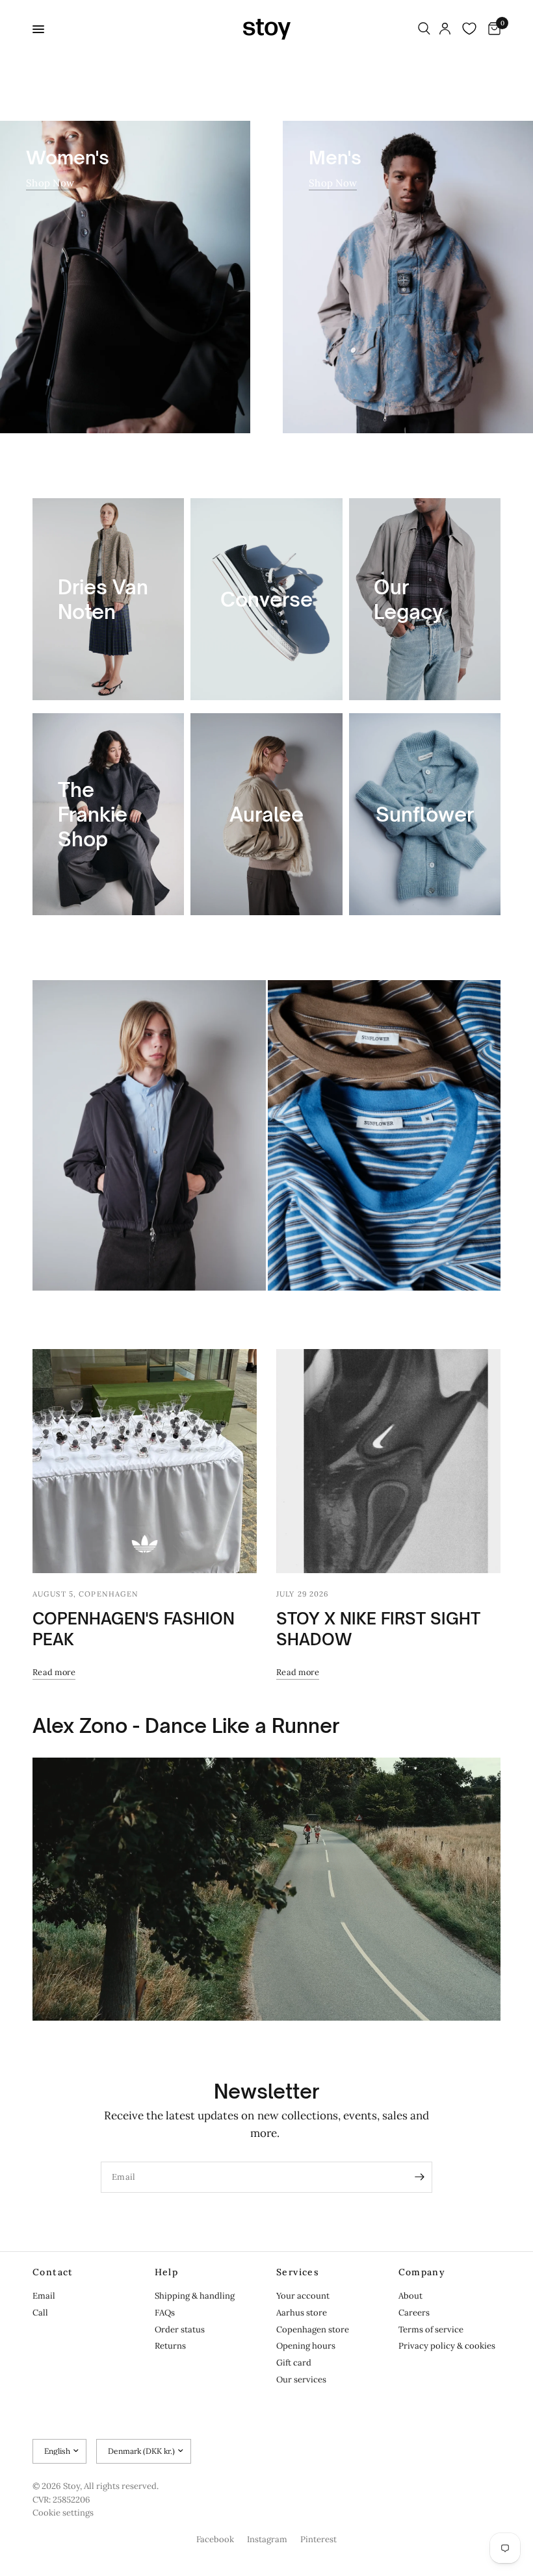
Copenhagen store (313, 2330)
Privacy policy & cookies (447, 2346)
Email (44, 2296)
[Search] (424, 29)
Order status (180, 2330)
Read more (54, 1672)
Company (422, 2272)
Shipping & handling (195, 2296)
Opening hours (306, 2346)
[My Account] (445, 29)
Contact (53, 2272)
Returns (170, 2346)
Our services (301, 2380)
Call (40, 2313)
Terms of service (431, 2330)
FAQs (165, 2313)
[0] (492, 29)
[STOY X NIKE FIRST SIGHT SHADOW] (388, 1461)
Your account (303, 2296)
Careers (414, 2313)
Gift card (294, 2363)
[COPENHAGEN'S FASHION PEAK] (145, 1461)
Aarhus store (302, 2313)
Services (298, 2272)
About (410, 2296)
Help (167, 2272)
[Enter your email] (419, 2177)
